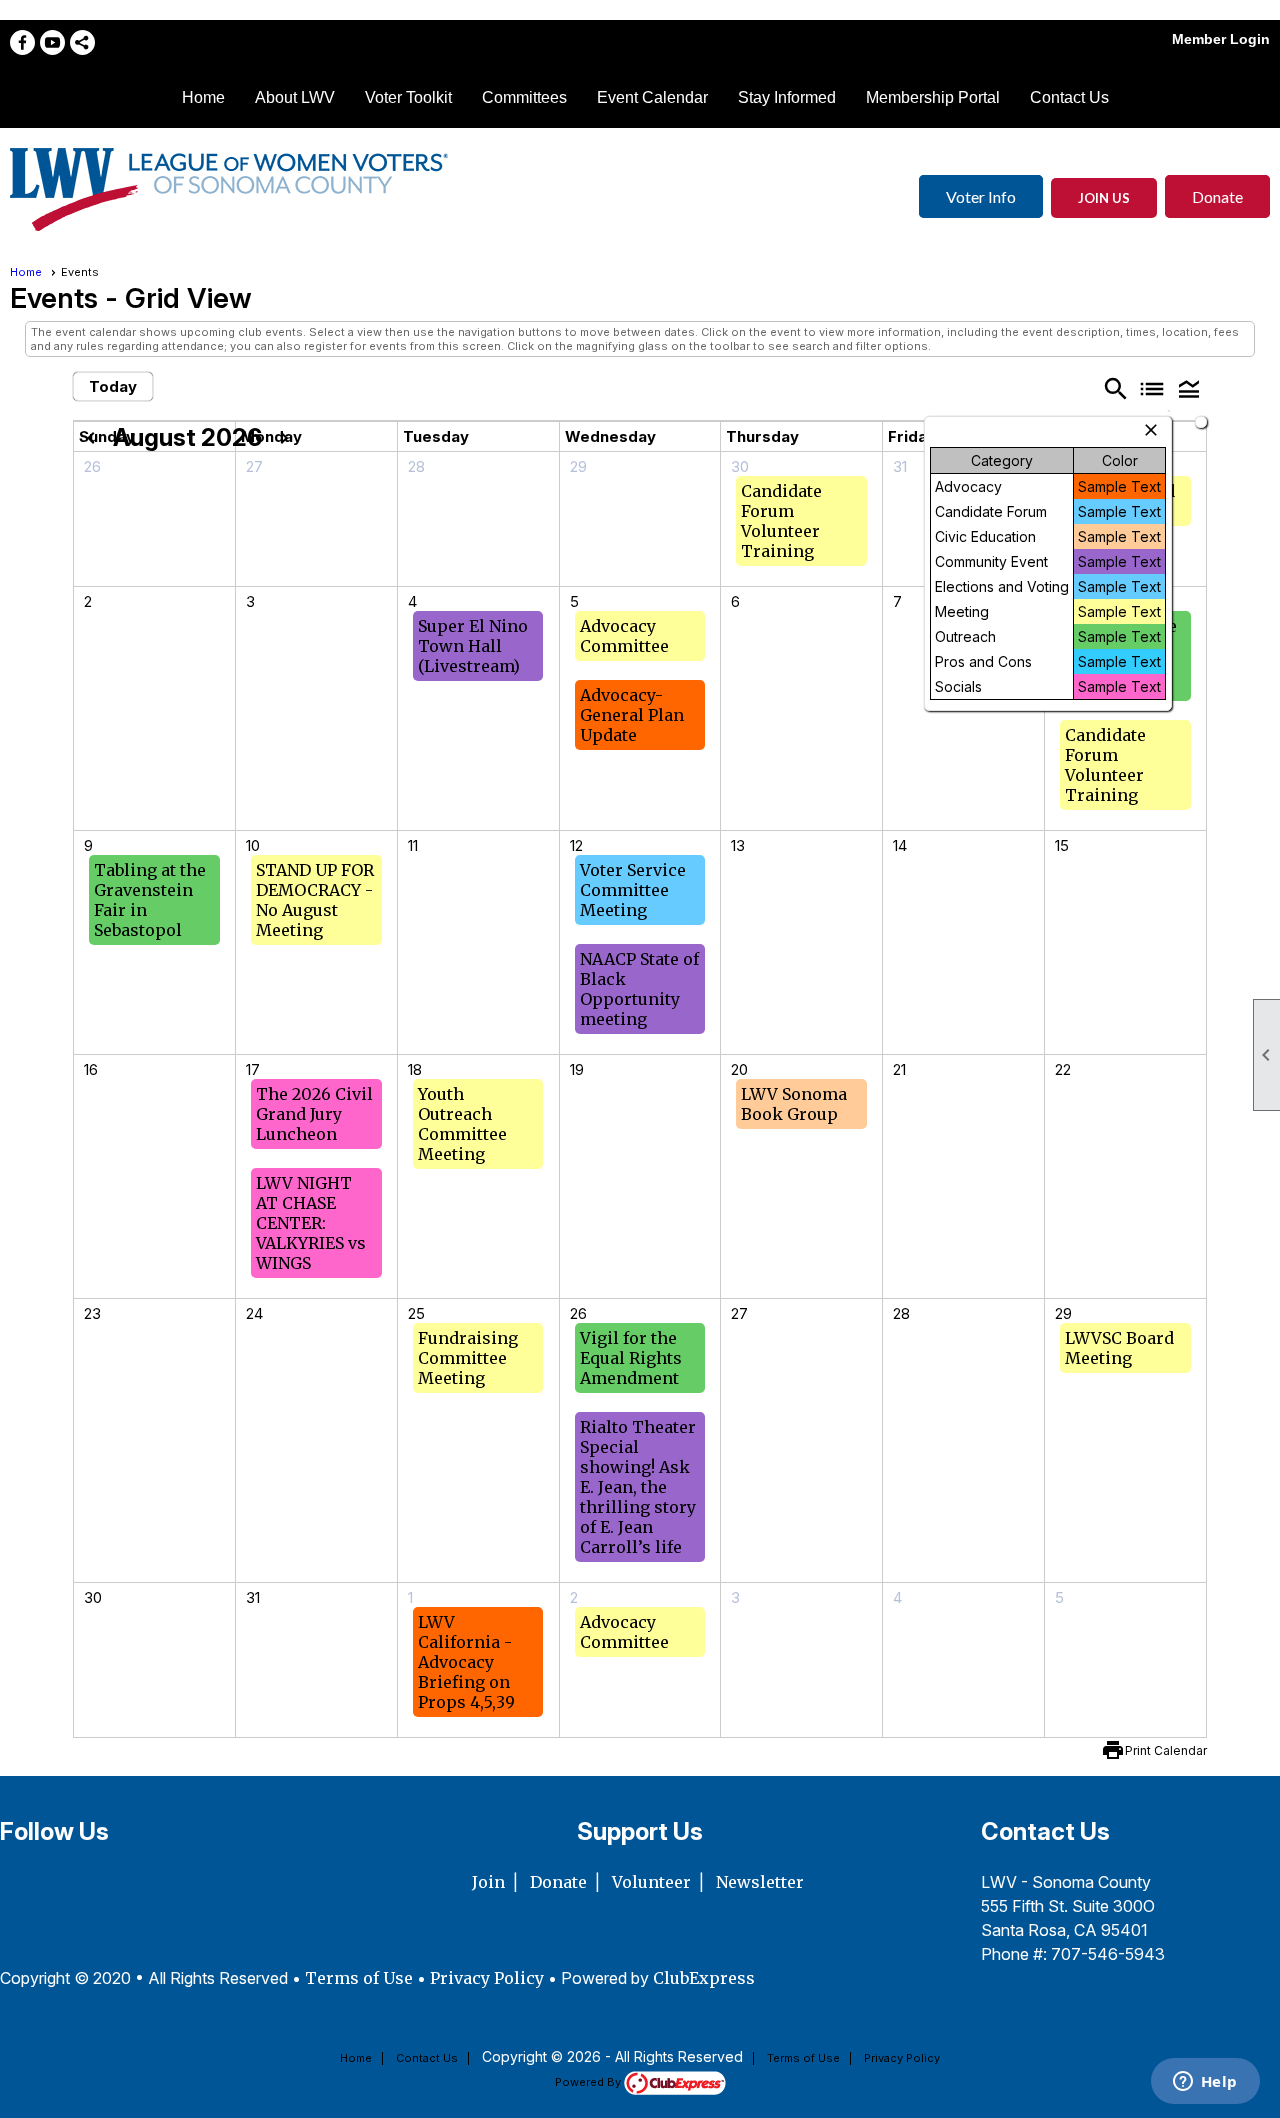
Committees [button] (524, 97)
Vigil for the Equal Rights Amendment (631, 1358)
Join (488, 1882)
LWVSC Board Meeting (1119, 1348)
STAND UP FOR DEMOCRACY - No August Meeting (315, 900)
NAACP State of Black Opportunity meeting (639, 989)
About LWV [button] (295, 97)
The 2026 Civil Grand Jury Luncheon (314, 1114)
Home (203, 97)
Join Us (1104, 198)
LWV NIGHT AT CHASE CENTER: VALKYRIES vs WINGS (311, 1223)
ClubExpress (704, 1978)
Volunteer (651, 1882)
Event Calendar (652, 97)
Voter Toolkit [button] (408, 97)
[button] (1189, 388)
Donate (1217, 196)
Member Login (1221, 39)
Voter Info (981, 196)
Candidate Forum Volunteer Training (781, 521)
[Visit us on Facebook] (22, 42)
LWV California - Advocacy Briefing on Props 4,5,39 (466, 1662)
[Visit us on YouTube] (52, 42)
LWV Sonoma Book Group (794, 1104)
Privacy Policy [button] (487, 1978)
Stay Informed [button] (787, 97)
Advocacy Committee (624, 636)
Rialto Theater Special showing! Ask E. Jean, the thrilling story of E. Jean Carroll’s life (638, 1487)
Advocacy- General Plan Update (632, 715)
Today (113, 386)
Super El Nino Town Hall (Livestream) (473, 646)
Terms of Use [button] (361, 1978)
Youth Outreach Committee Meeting (462, 1124)
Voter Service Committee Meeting (633, 890)
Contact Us (1069, 97)
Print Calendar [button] (1166, 1750)
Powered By (589, 2082)
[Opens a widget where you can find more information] (1205, 2083)
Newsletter (760, 1882)
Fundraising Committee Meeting (468, 1358)
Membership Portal (933, 97)
